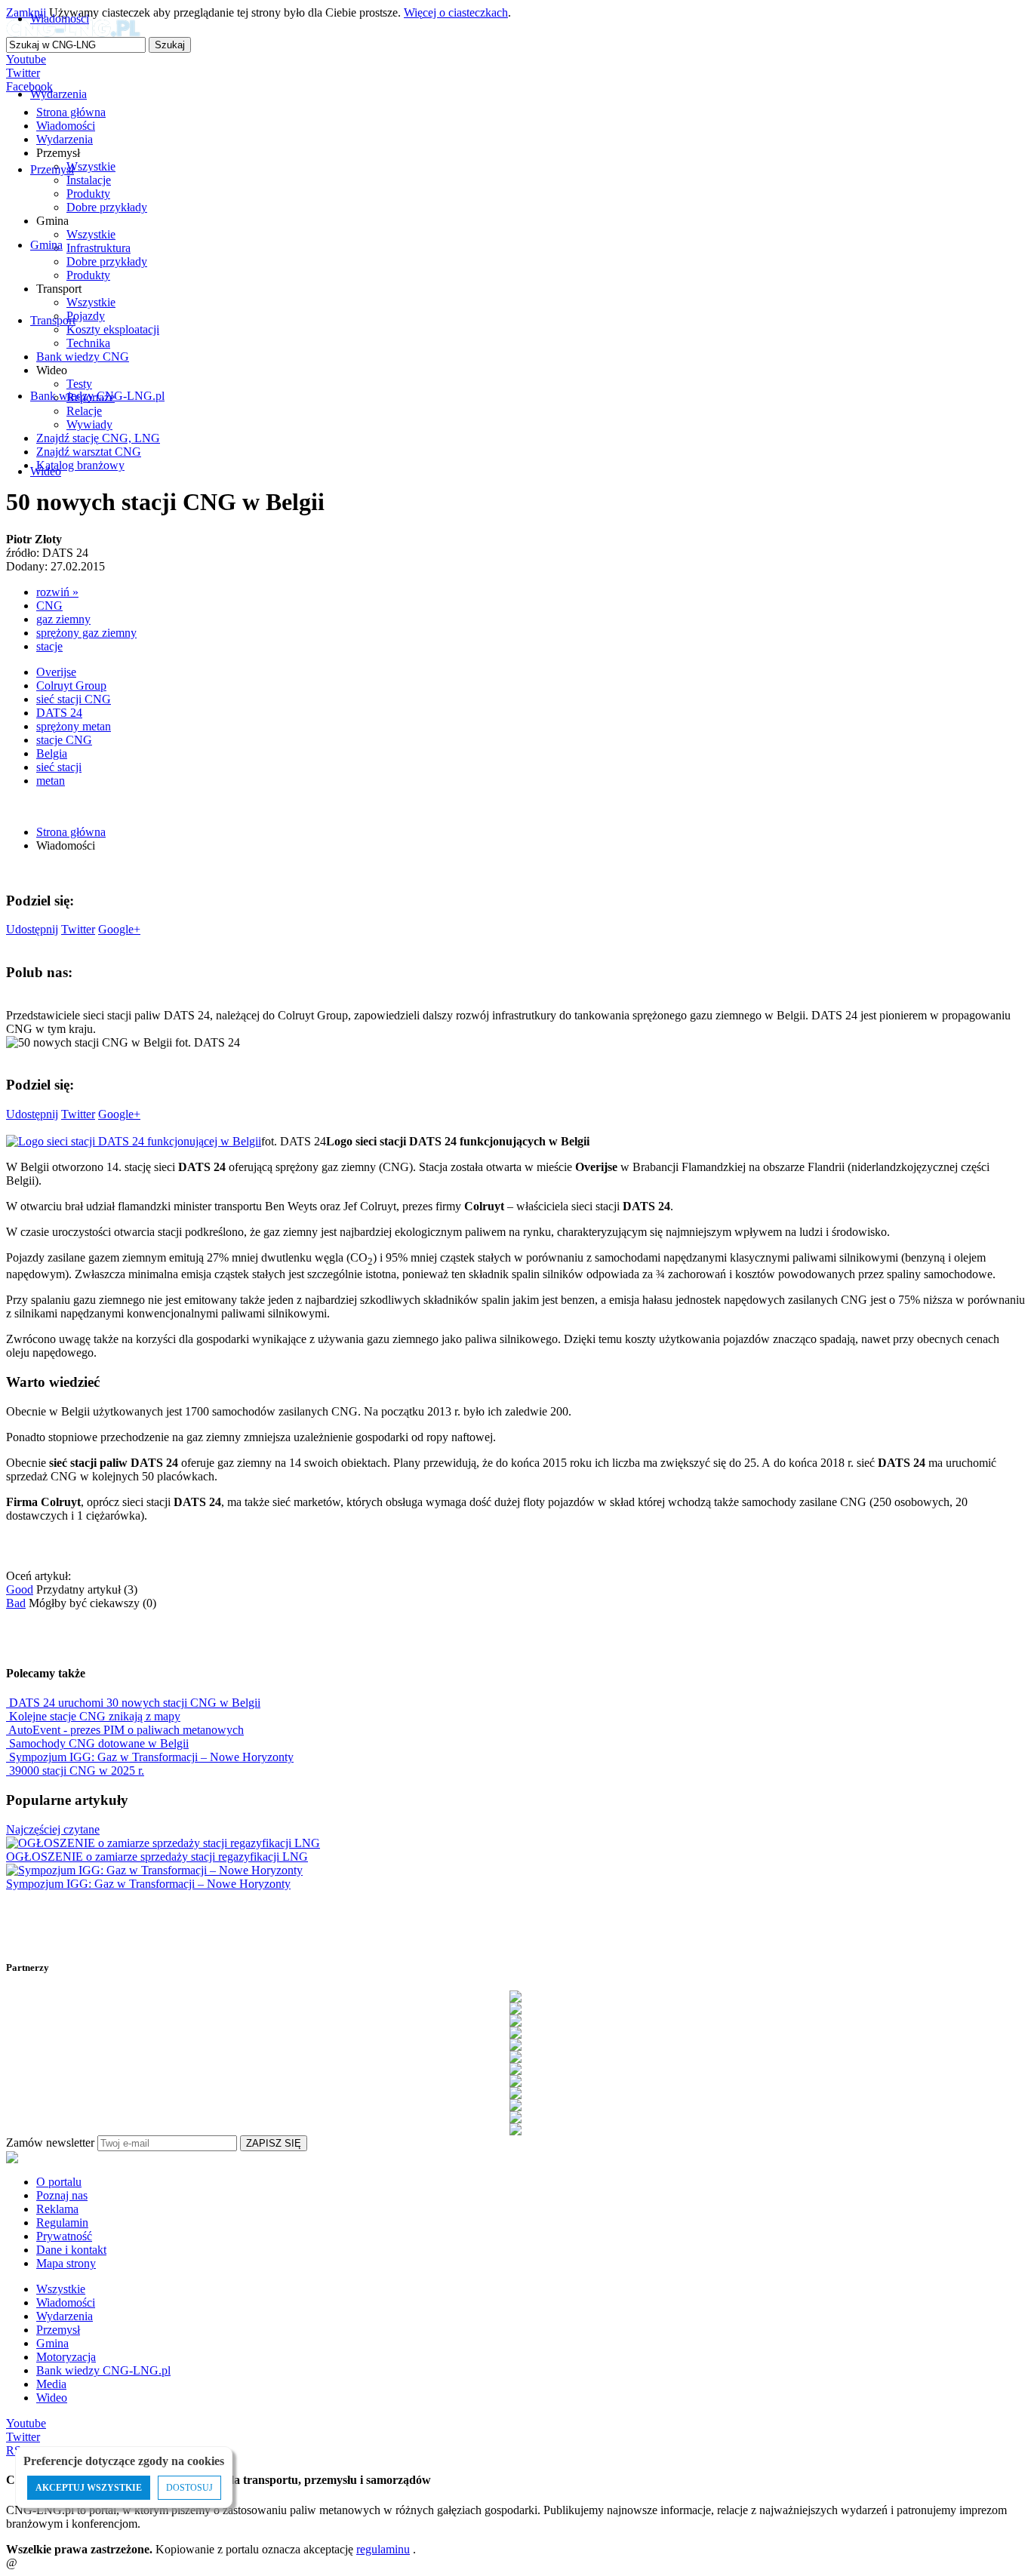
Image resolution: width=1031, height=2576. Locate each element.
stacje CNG (64, 740)
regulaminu (383, 2549)
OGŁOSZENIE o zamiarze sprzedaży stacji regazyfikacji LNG (157, 1857)
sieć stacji (59, 767)
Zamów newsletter (50, 2143)
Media (51, 2384)
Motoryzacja (66, 2357)
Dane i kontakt (71, 2250)
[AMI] (515, 1997)
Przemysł (58, 2330)
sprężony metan (74, 726)
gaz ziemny (63, 619)
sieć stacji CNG (74, 699)
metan (51, 781)
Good (20, 1589)
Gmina (52, 2343)
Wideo (52, 2398)
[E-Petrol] (515, 2045)
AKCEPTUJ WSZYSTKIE (89, 2488)
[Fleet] (515, 2057)
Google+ (119, 929)
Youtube (26, 2423)
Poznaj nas (62, 2195)
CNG (49, 606)
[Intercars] (515, 2093)
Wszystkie (61, 2289)
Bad (16, 1603)
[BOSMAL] (515, 2033)
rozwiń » (57, 592)
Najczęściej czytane (53, 1829)
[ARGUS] (515, 2009)
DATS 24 (59, 713)
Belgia (52, 753)
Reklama (57, 2209)
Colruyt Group (71, 685)
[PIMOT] (515, 2129)
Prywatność (64, 2236)
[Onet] (515, 2117)
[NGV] (515, 2105)
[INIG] (515, 2081)
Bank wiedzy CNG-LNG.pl (103, 2370)
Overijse (56, 672)
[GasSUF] (515, 2069)
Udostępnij (32, 929)
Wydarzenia (65, 2316)
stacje (49, 646)
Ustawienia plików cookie (34, 2542)
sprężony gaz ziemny (86, 633)
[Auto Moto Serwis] (515, 2021)
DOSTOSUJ (189, 2488)
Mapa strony (66, 2263)
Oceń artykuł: (38, 1576)
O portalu (59, 2182)
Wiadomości (66, 2302)
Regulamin (62, 2222)
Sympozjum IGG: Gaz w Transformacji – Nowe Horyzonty (148, 1884)
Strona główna (71, 832)
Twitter (78, 929)
